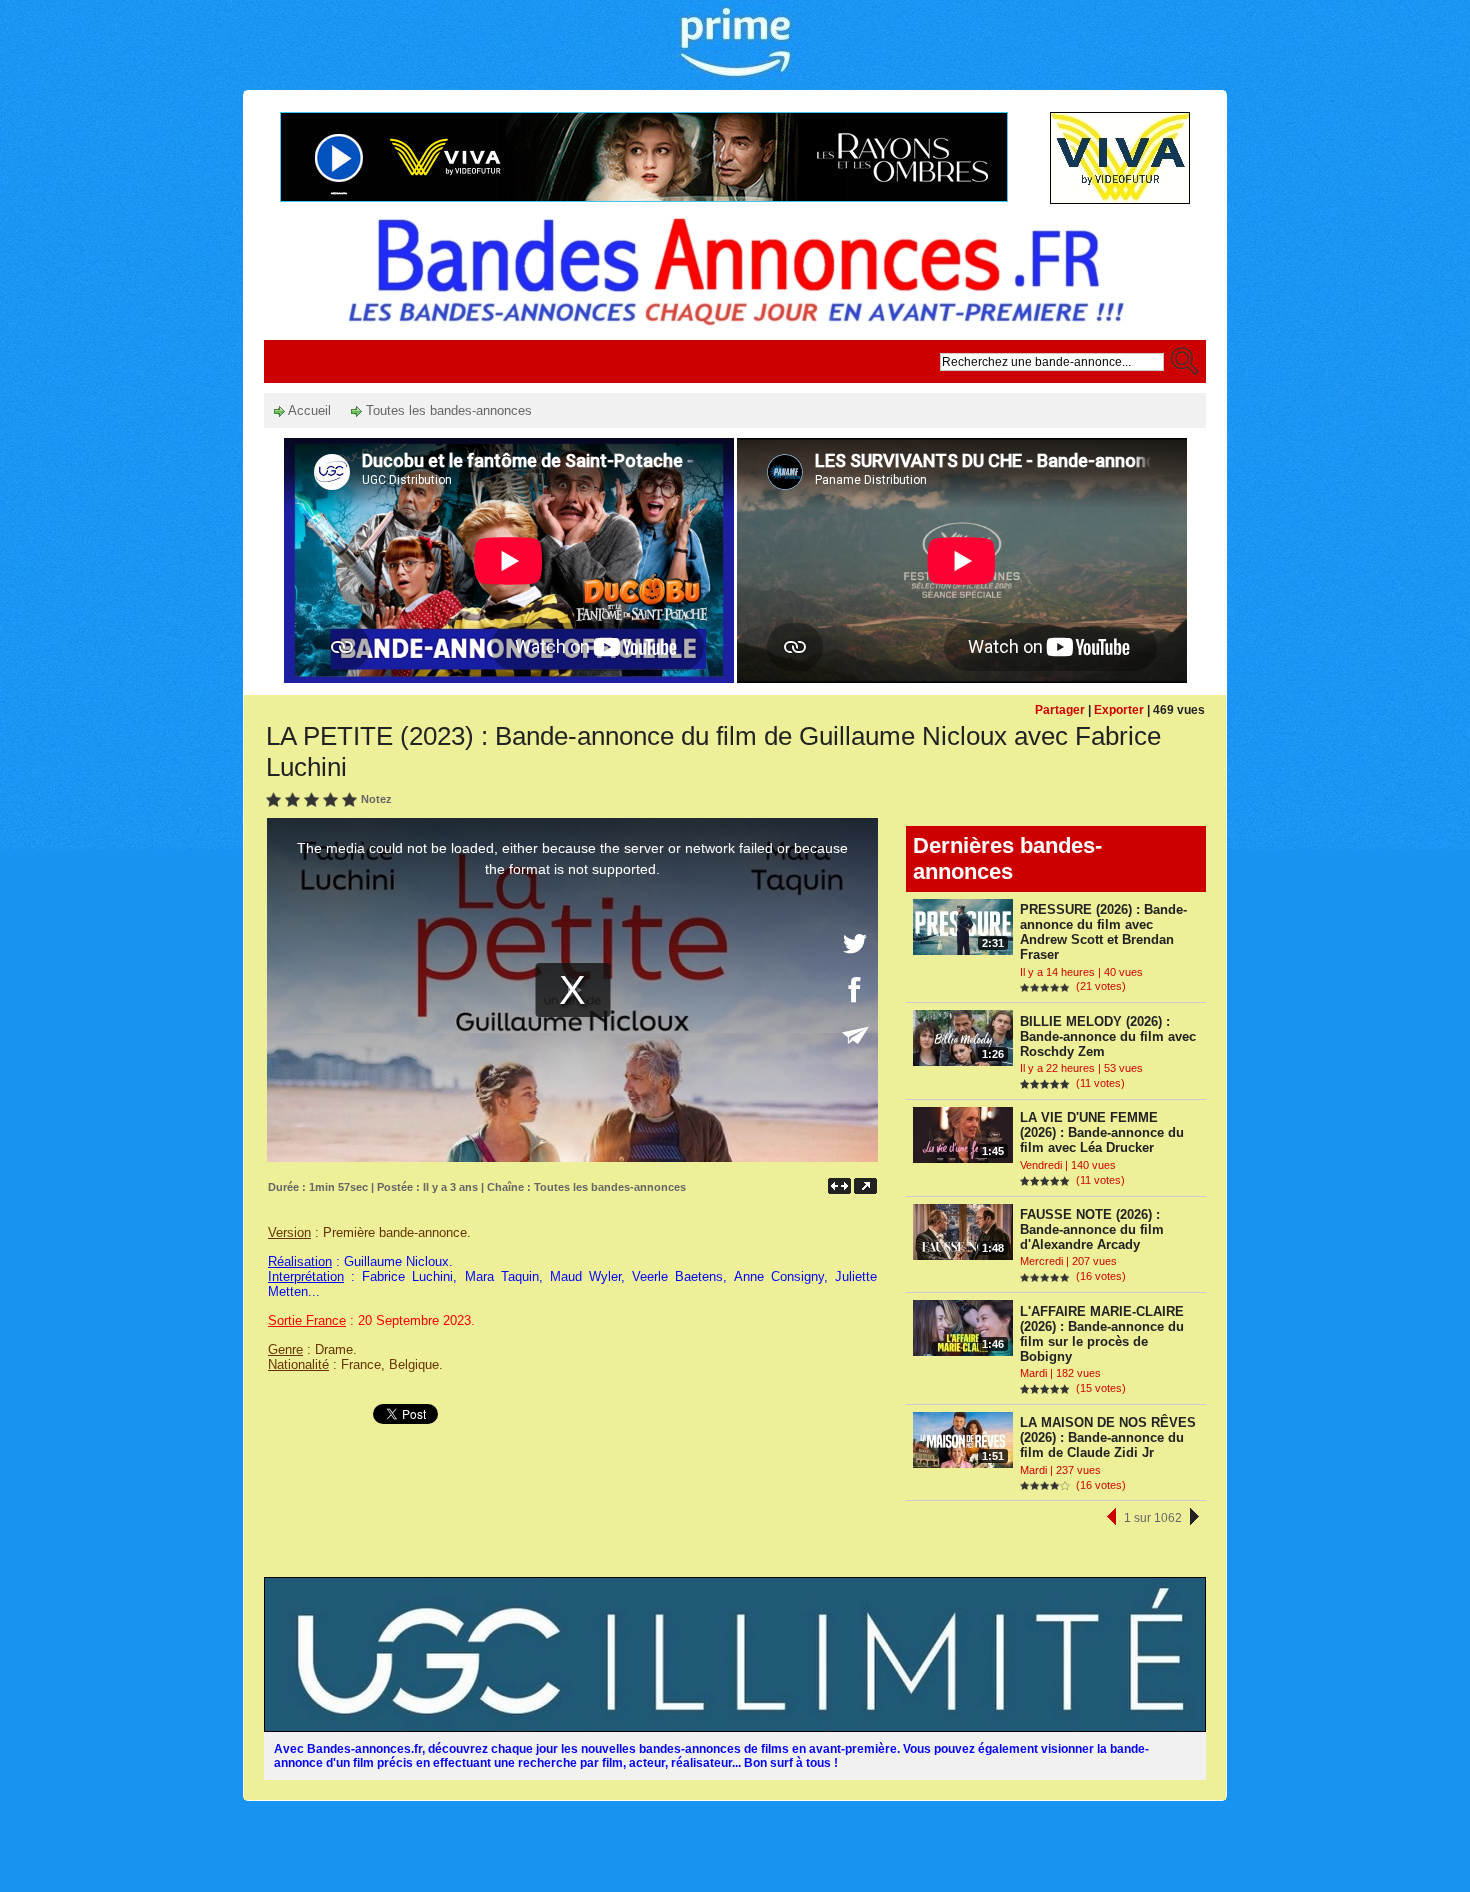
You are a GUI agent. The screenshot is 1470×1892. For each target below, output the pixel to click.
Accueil (308, 410)
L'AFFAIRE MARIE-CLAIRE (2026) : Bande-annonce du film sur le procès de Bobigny (1102, 1334)
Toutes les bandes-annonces (447, 410)
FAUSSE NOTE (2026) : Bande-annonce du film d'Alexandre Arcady (1092, 1229)
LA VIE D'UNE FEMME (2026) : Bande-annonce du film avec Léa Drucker (1102, 1132)
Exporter (1119, 710)
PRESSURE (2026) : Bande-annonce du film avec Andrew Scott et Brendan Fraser (1103, 932)
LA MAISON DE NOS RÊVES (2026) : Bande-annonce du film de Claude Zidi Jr (1108, 1437)
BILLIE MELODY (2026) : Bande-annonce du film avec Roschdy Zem (1108, 1036)
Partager (1060, 710)
